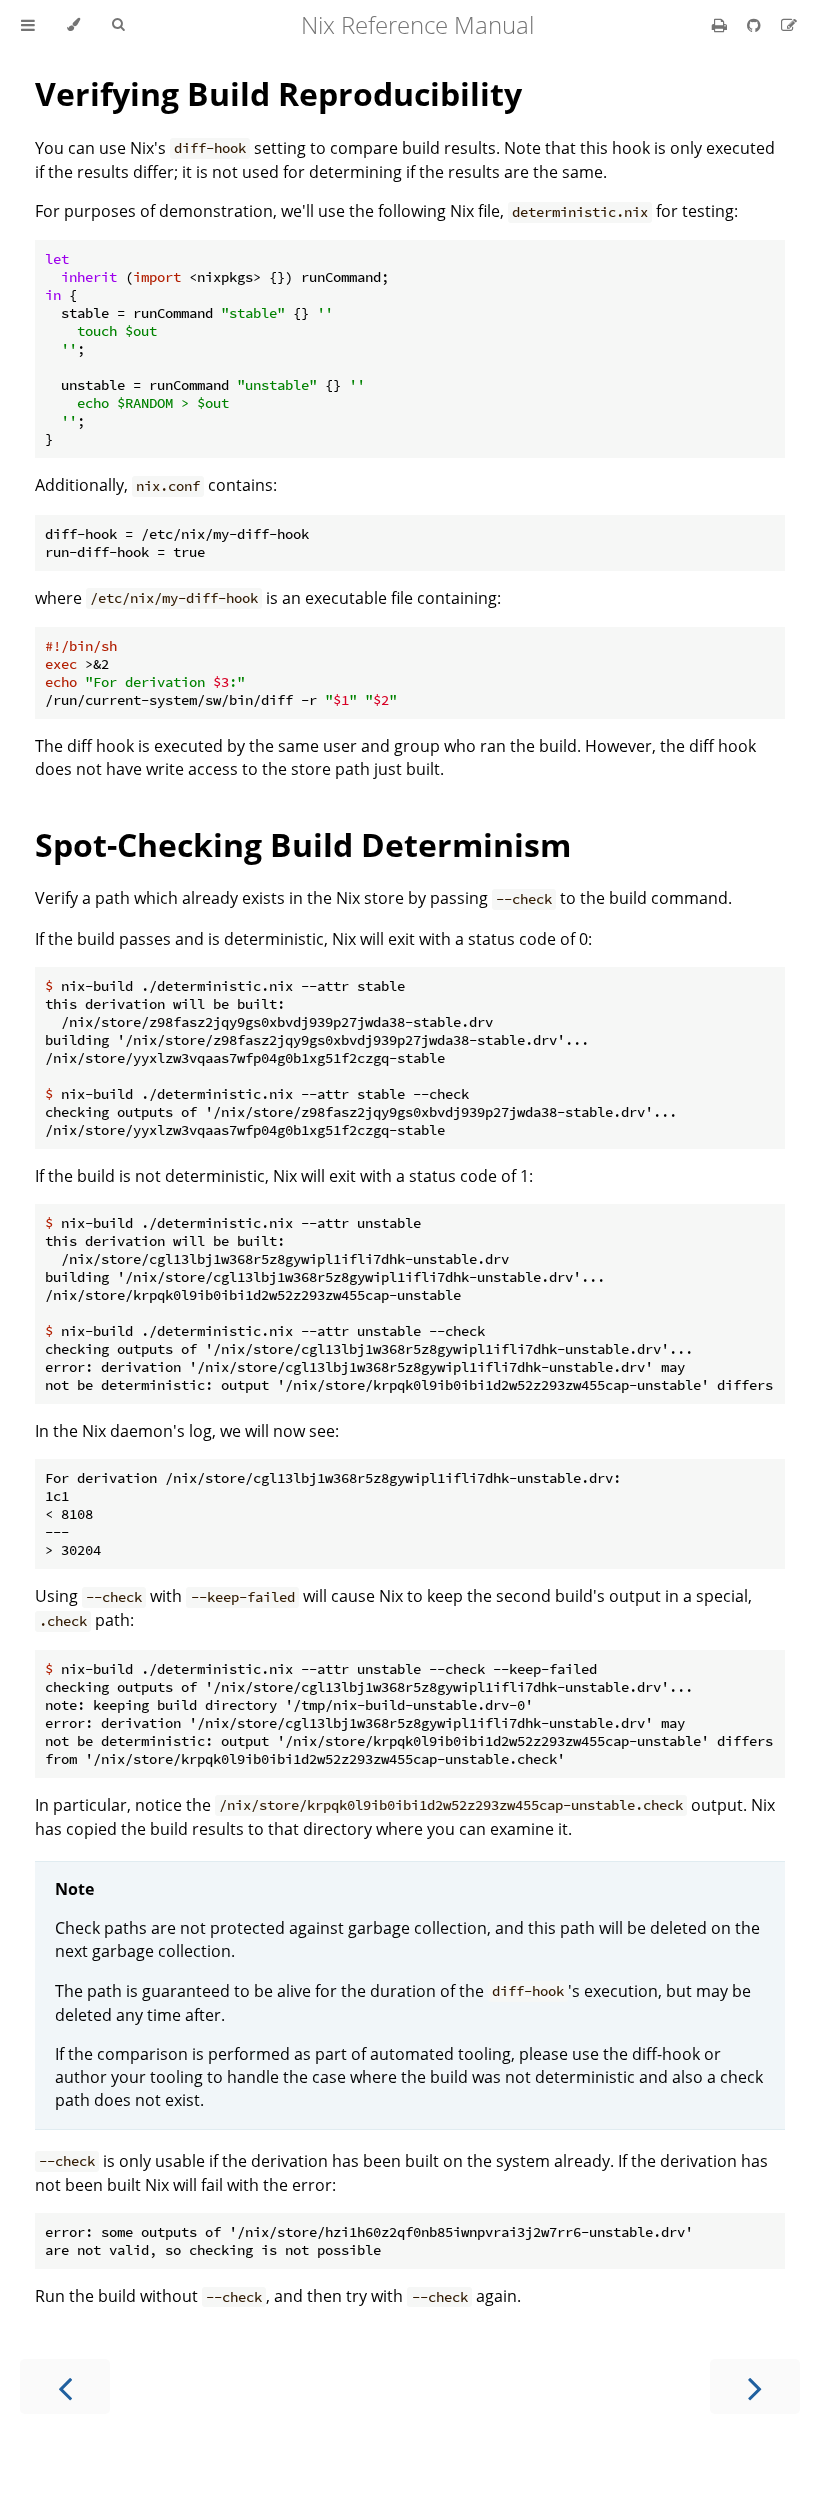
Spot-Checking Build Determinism (303, 844)
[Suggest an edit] (789, 25)
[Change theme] (73, 25)
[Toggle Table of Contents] (28, 25)
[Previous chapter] (65, 2386)
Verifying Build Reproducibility (278, 93)
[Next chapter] (755, 2386)
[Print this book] (721, 25)
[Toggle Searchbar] (118, 25)
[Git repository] (756, 25)
